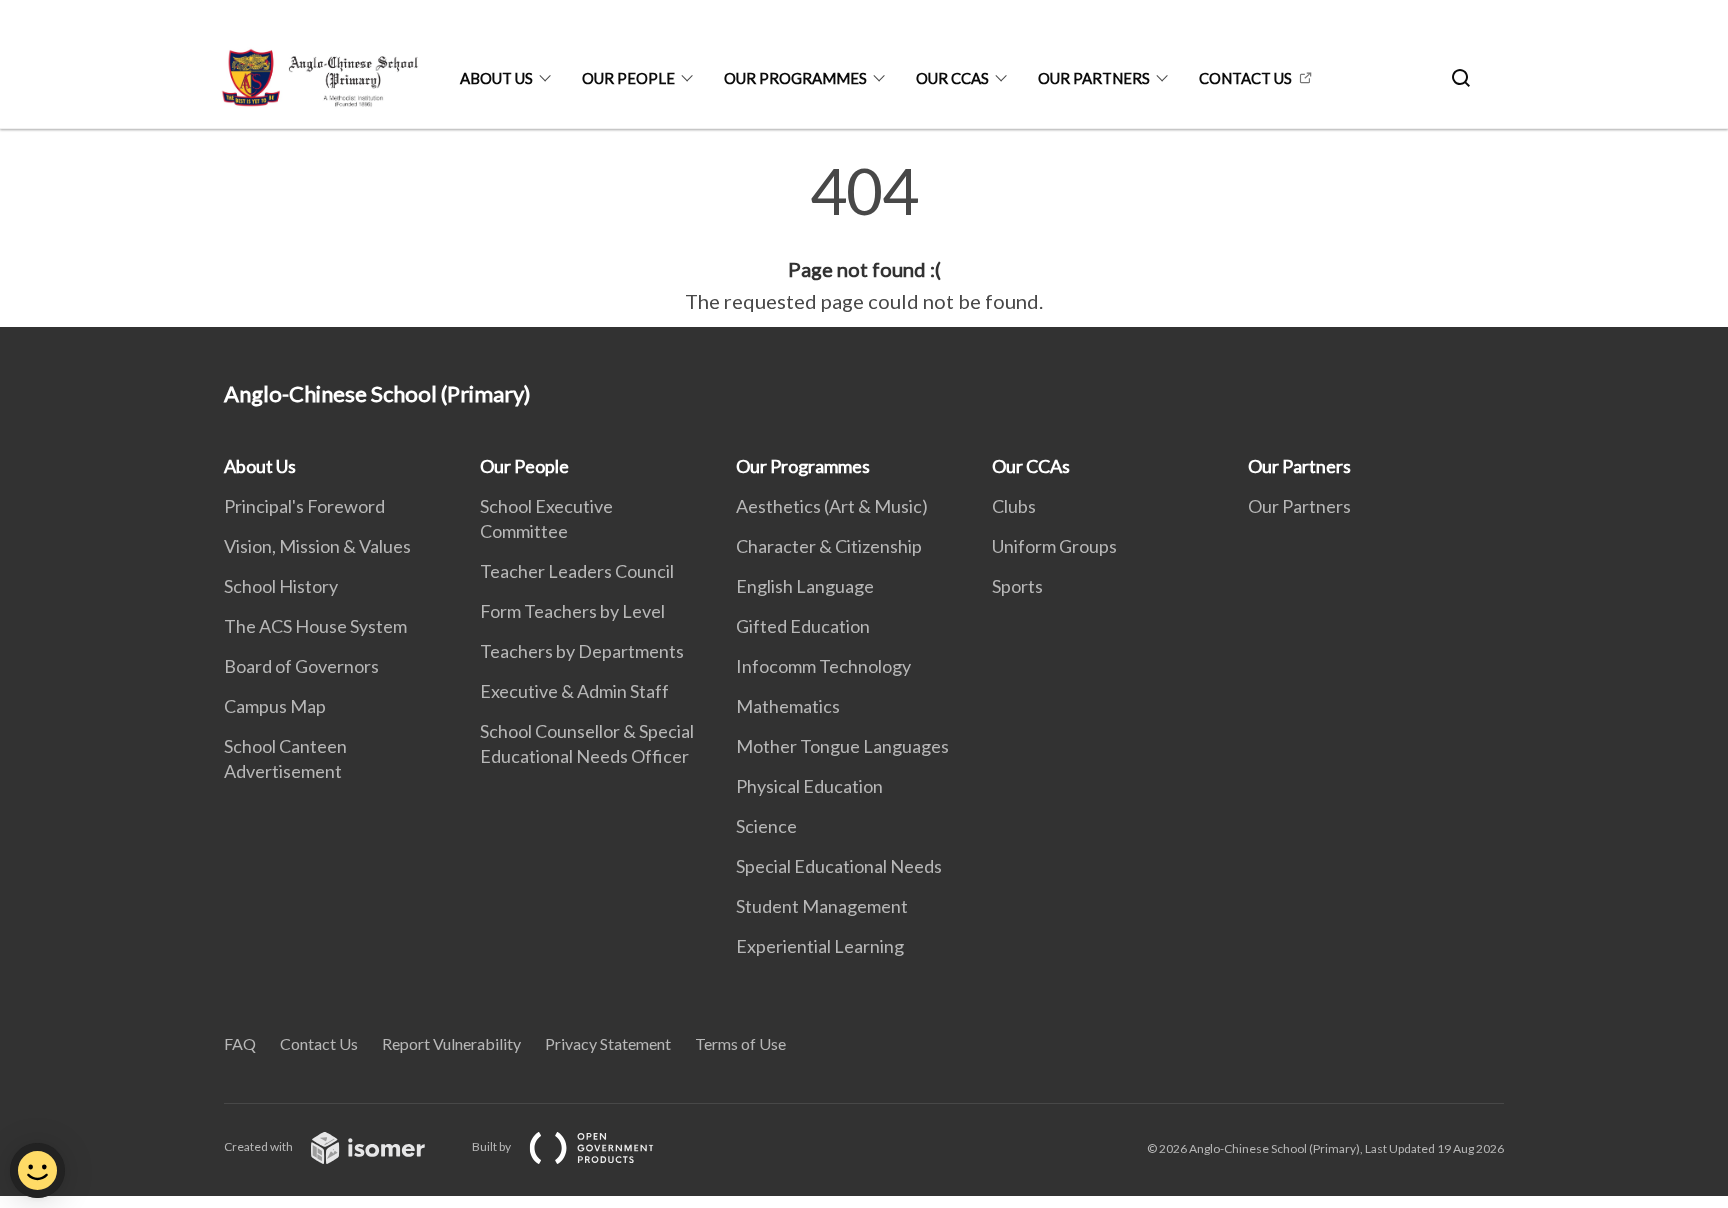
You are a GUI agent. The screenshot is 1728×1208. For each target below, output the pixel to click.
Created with (259, 1146)
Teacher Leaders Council (577, 571)
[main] (864, 238)
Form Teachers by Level (572, 611)
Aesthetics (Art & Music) (832, 506)
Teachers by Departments (582, 651)
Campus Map (275, 706)
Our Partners (1094, 78)
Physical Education (809, 786)
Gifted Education (803, 626)
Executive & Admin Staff (574, 691)
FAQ (240, 1043)
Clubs (1014, 506)
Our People (628, 78)
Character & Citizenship (829, 546)
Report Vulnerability (451, 1043)
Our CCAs (952, 78)
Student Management (822, 906)
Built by (492, 1146)
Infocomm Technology (823, 666)
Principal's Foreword (304, 506)
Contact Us (1245, 78)
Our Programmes (795, 78)
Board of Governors (301, 666)
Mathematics (788, 706)
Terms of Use (740, 1043)
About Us (496, 78)
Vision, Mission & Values (317, 546)
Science (766, 826)
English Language (805, 586)
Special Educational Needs (839, 866)
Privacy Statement (608, 1043)
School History (281, 586)
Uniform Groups (1054, 546)
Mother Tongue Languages (842, 746)
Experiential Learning (820, 946)
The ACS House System (315, 626)
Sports (1017, 586)
